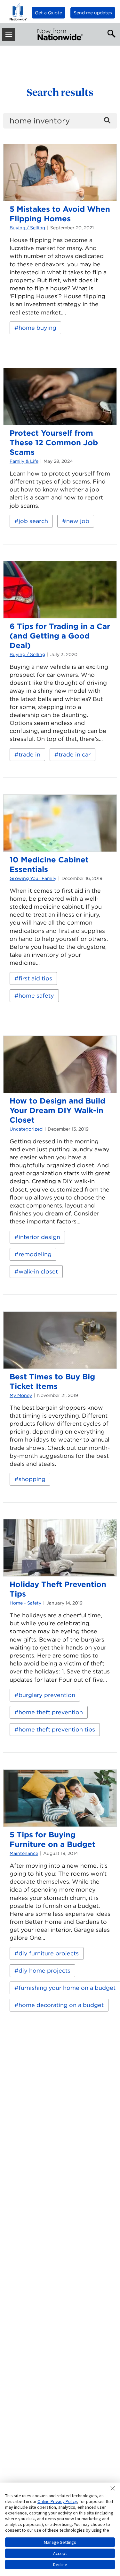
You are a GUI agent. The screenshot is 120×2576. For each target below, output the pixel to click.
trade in (29, 754)
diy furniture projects (49, 1953)
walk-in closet (38, 1271)
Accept (60, 2553)
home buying (37, 328)
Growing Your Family (33, 878)
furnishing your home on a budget (67, 1988)
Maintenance (24, 1853)
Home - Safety (25, 1603)
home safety (36, 996)
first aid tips (35, 978)
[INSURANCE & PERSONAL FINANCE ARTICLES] (60, 34)
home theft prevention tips (57, 1729)
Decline (60, 2565)
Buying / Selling (27, 228)
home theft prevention (51, 1712)
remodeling (35, 1254)
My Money (21, 1395)
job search (33, 521)
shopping (32, 1479)
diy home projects (44, 1971)
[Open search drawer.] (110, 33)
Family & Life (24, 461)
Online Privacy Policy (57, 2501)
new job (78, 521)
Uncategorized (26, 1129)
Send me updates (93, 13)
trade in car (75, 754)
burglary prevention (47, 1695)
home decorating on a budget (61, 2005)
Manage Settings (60, 2542)
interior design (39, 1237)
